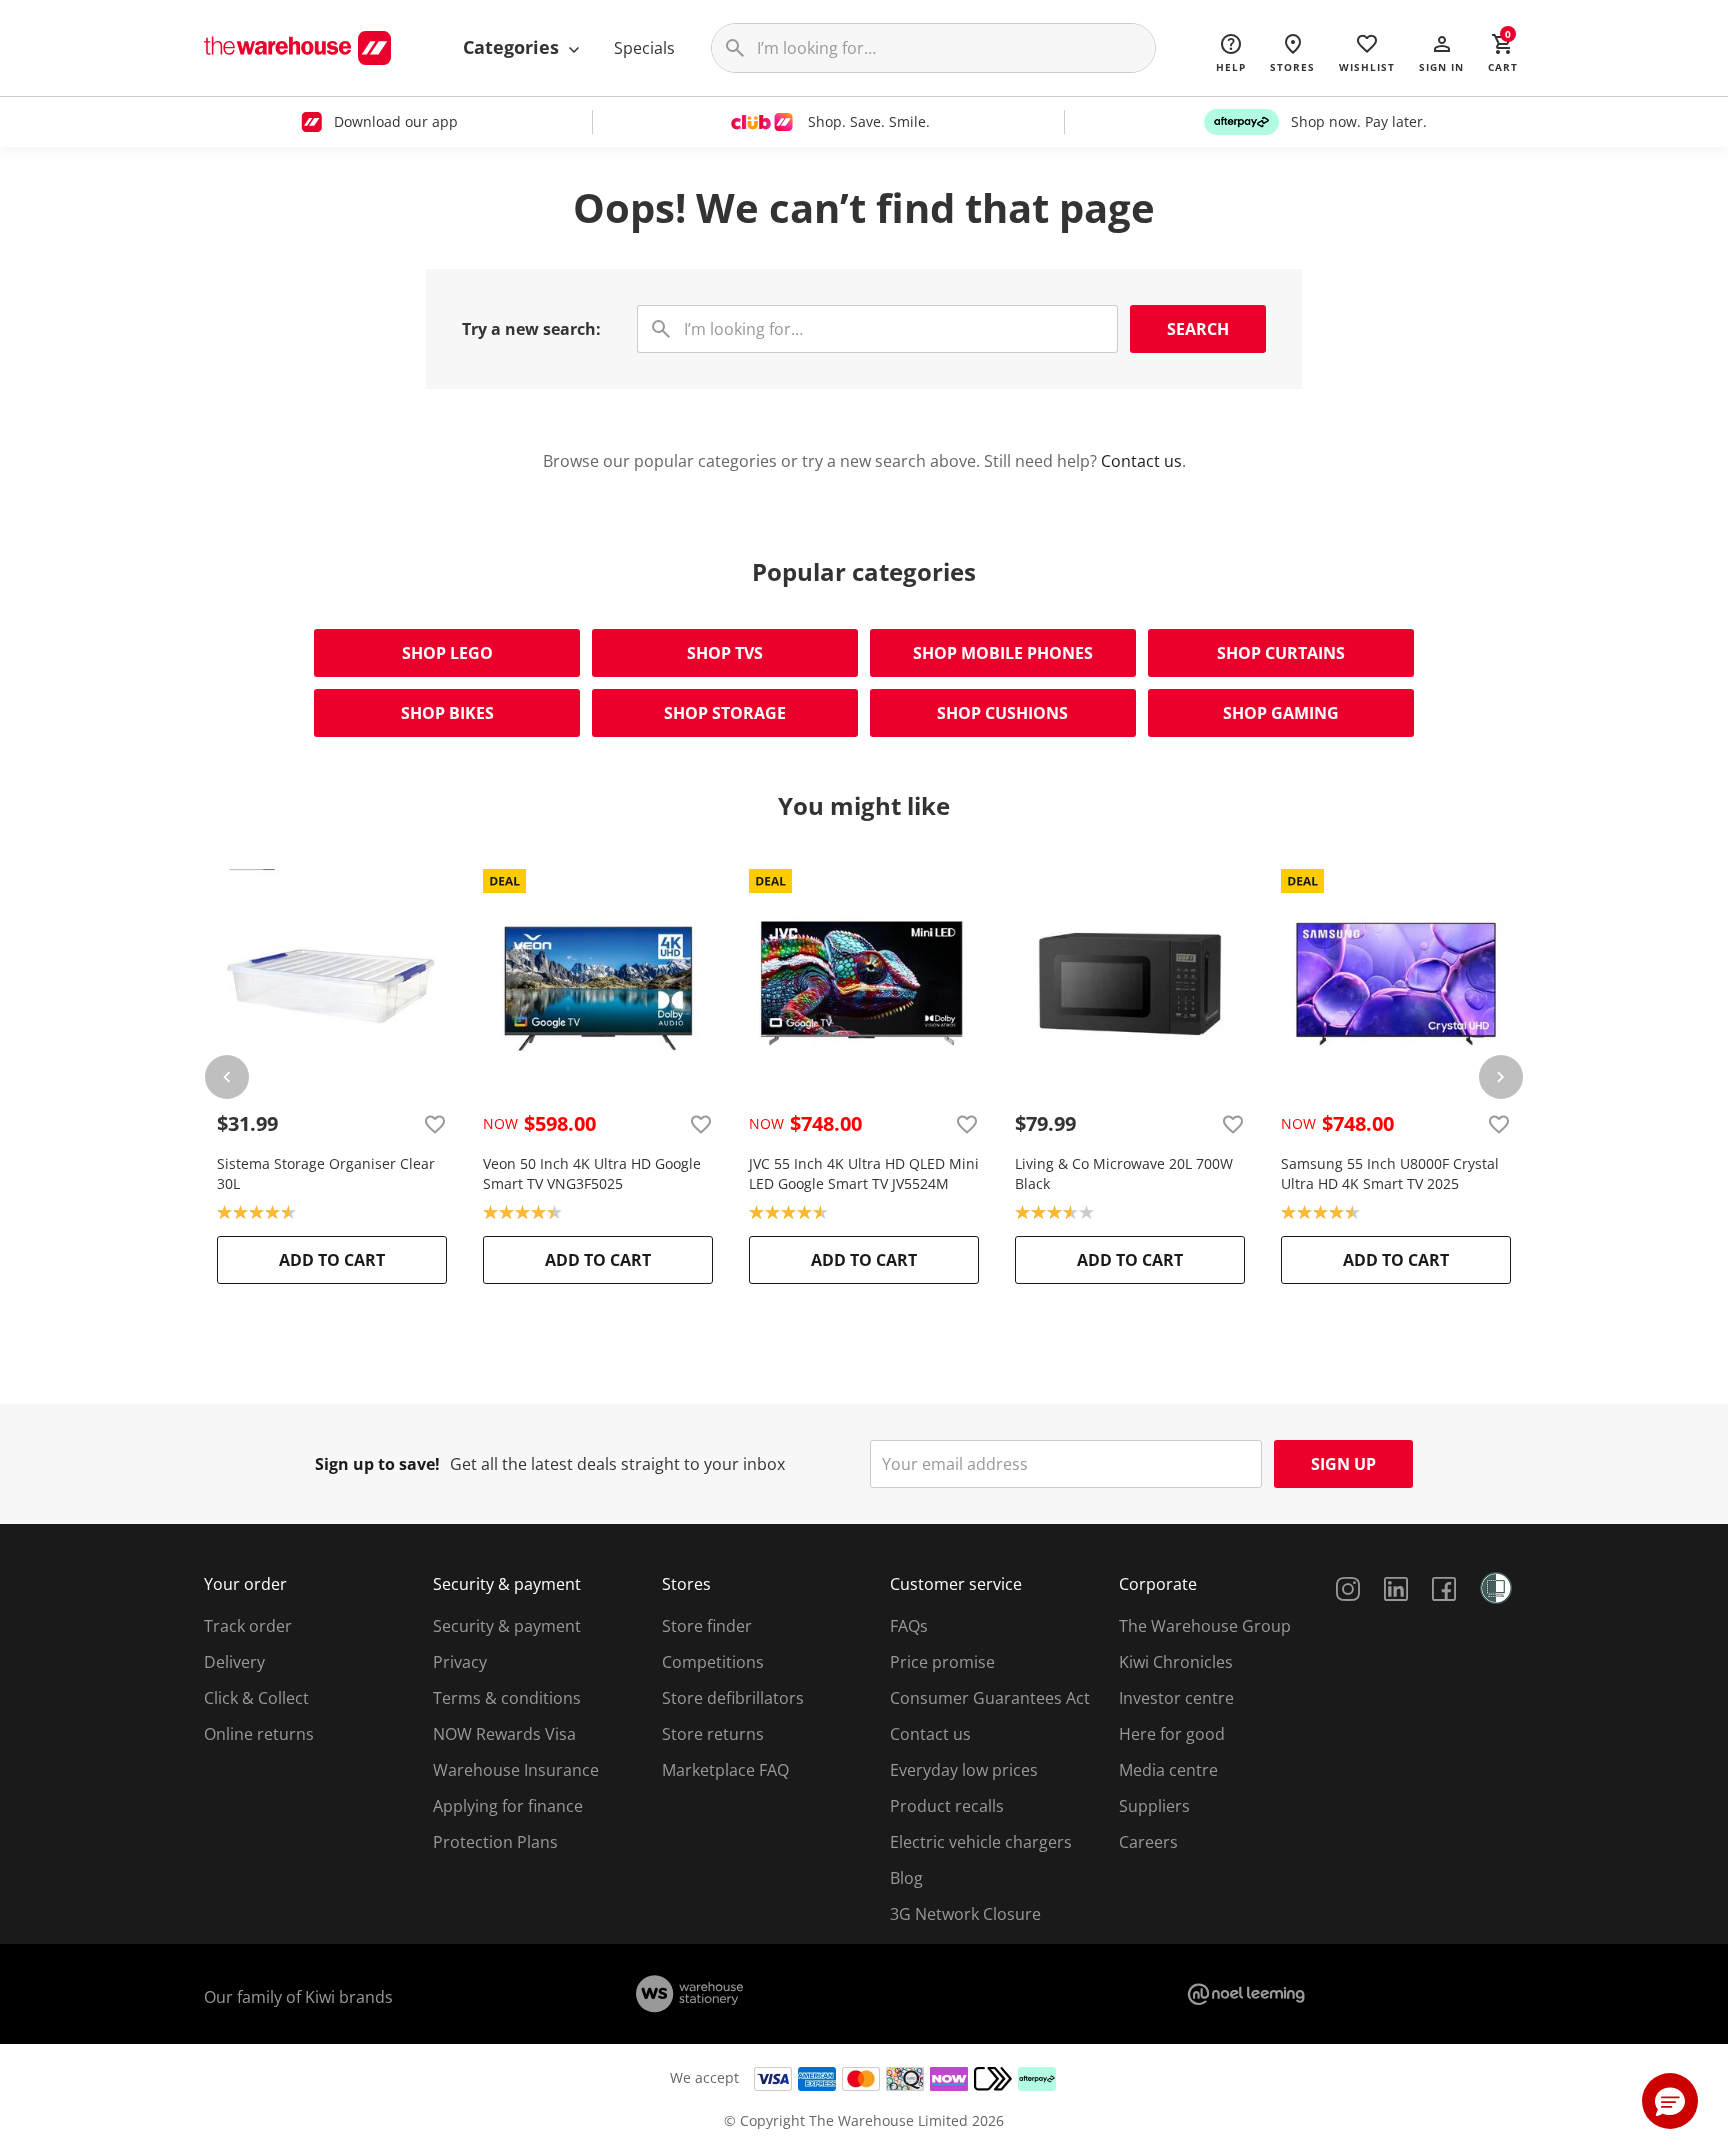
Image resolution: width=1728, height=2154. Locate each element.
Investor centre (1176, 1698)
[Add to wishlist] (435, 1124)
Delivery (234, 1662)
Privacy (460, 1662)
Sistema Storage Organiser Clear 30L (326, 1173)
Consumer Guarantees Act (990, 1698)
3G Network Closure (965, 1914)
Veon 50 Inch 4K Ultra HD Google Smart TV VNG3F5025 (592, 1173)
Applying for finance (508, 1806)
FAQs (909, 1626)
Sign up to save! (377, 1464)
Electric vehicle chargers (981, 1842)
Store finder (707, 1626)
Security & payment (507, 1626)
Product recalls (947, 1806)
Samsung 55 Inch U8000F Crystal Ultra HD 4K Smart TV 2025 (1390, 1173)
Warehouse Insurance (516, 1770)
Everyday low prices (964, 1770)
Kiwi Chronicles (1176, 1662)
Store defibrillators (733, 1698)
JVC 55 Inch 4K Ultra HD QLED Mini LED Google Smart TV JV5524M (864, 1173)
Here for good (1172, 1734)
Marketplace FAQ (725, 1770)
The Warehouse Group (1205, 1626)
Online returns (259, 1734)
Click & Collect (256, 1698)
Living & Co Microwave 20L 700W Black (1124, 1173)
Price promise (942, 1662)
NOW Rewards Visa (504, 1734)
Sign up (1343, 1464)
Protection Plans (495, 1842)
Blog (906, 1878)
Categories (513, 47)
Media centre (1168, 1770)
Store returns (713, 1734)
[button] (1441, 52)
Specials (644, 48)
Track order (248, 1626)
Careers (1148, 1842)
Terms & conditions (507, 1698)
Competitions (713, 1662)
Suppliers (1154, 1806)
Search (1198, 329)
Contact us (1141, 461)
